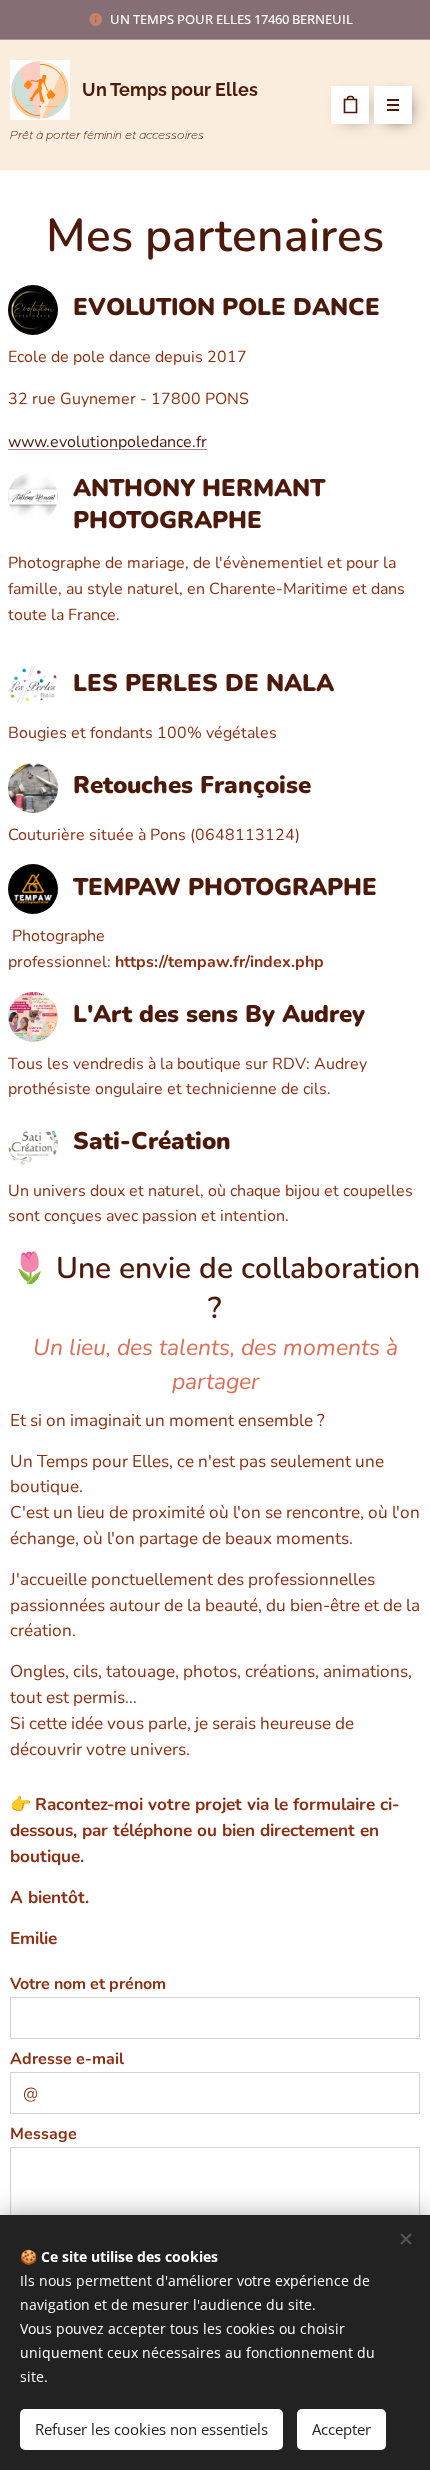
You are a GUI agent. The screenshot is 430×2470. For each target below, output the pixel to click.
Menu (393, 105)
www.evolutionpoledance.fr (107, 442)
